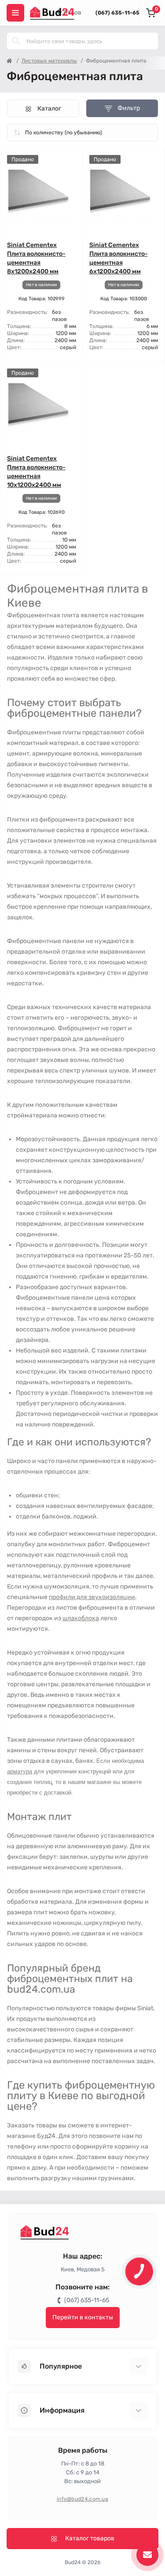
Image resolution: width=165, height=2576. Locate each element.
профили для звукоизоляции (92, 1597)
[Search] (16, 41)
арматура (20, 1771)
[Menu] (15, 13)
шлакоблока (81, 1618)
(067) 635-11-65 (117, 13)
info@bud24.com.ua (82, 2499)
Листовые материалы (49, 61)
